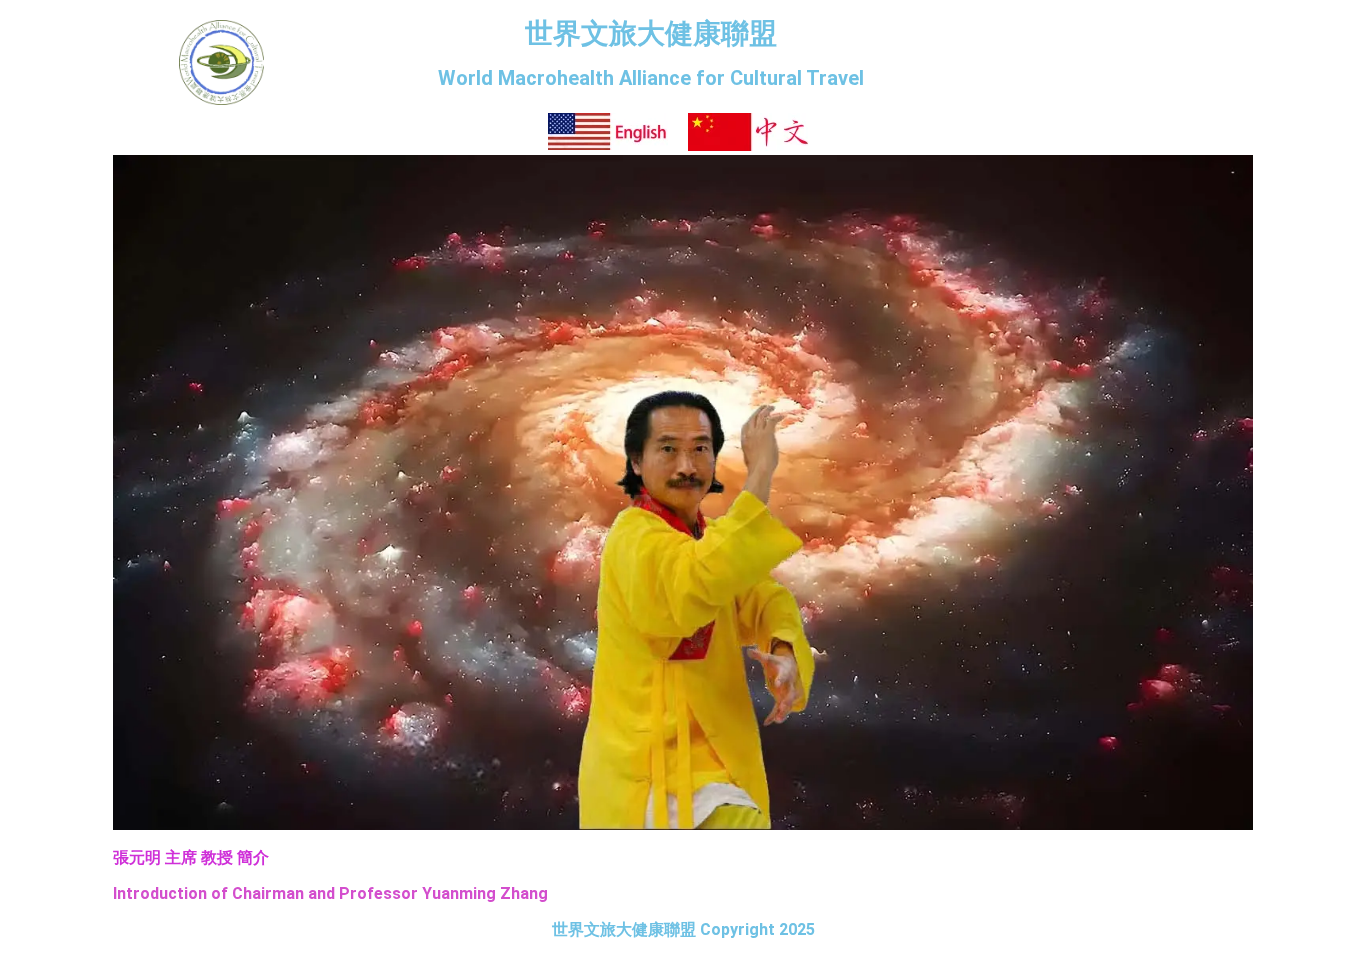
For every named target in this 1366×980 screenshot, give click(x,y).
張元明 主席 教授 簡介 (191, 857)
